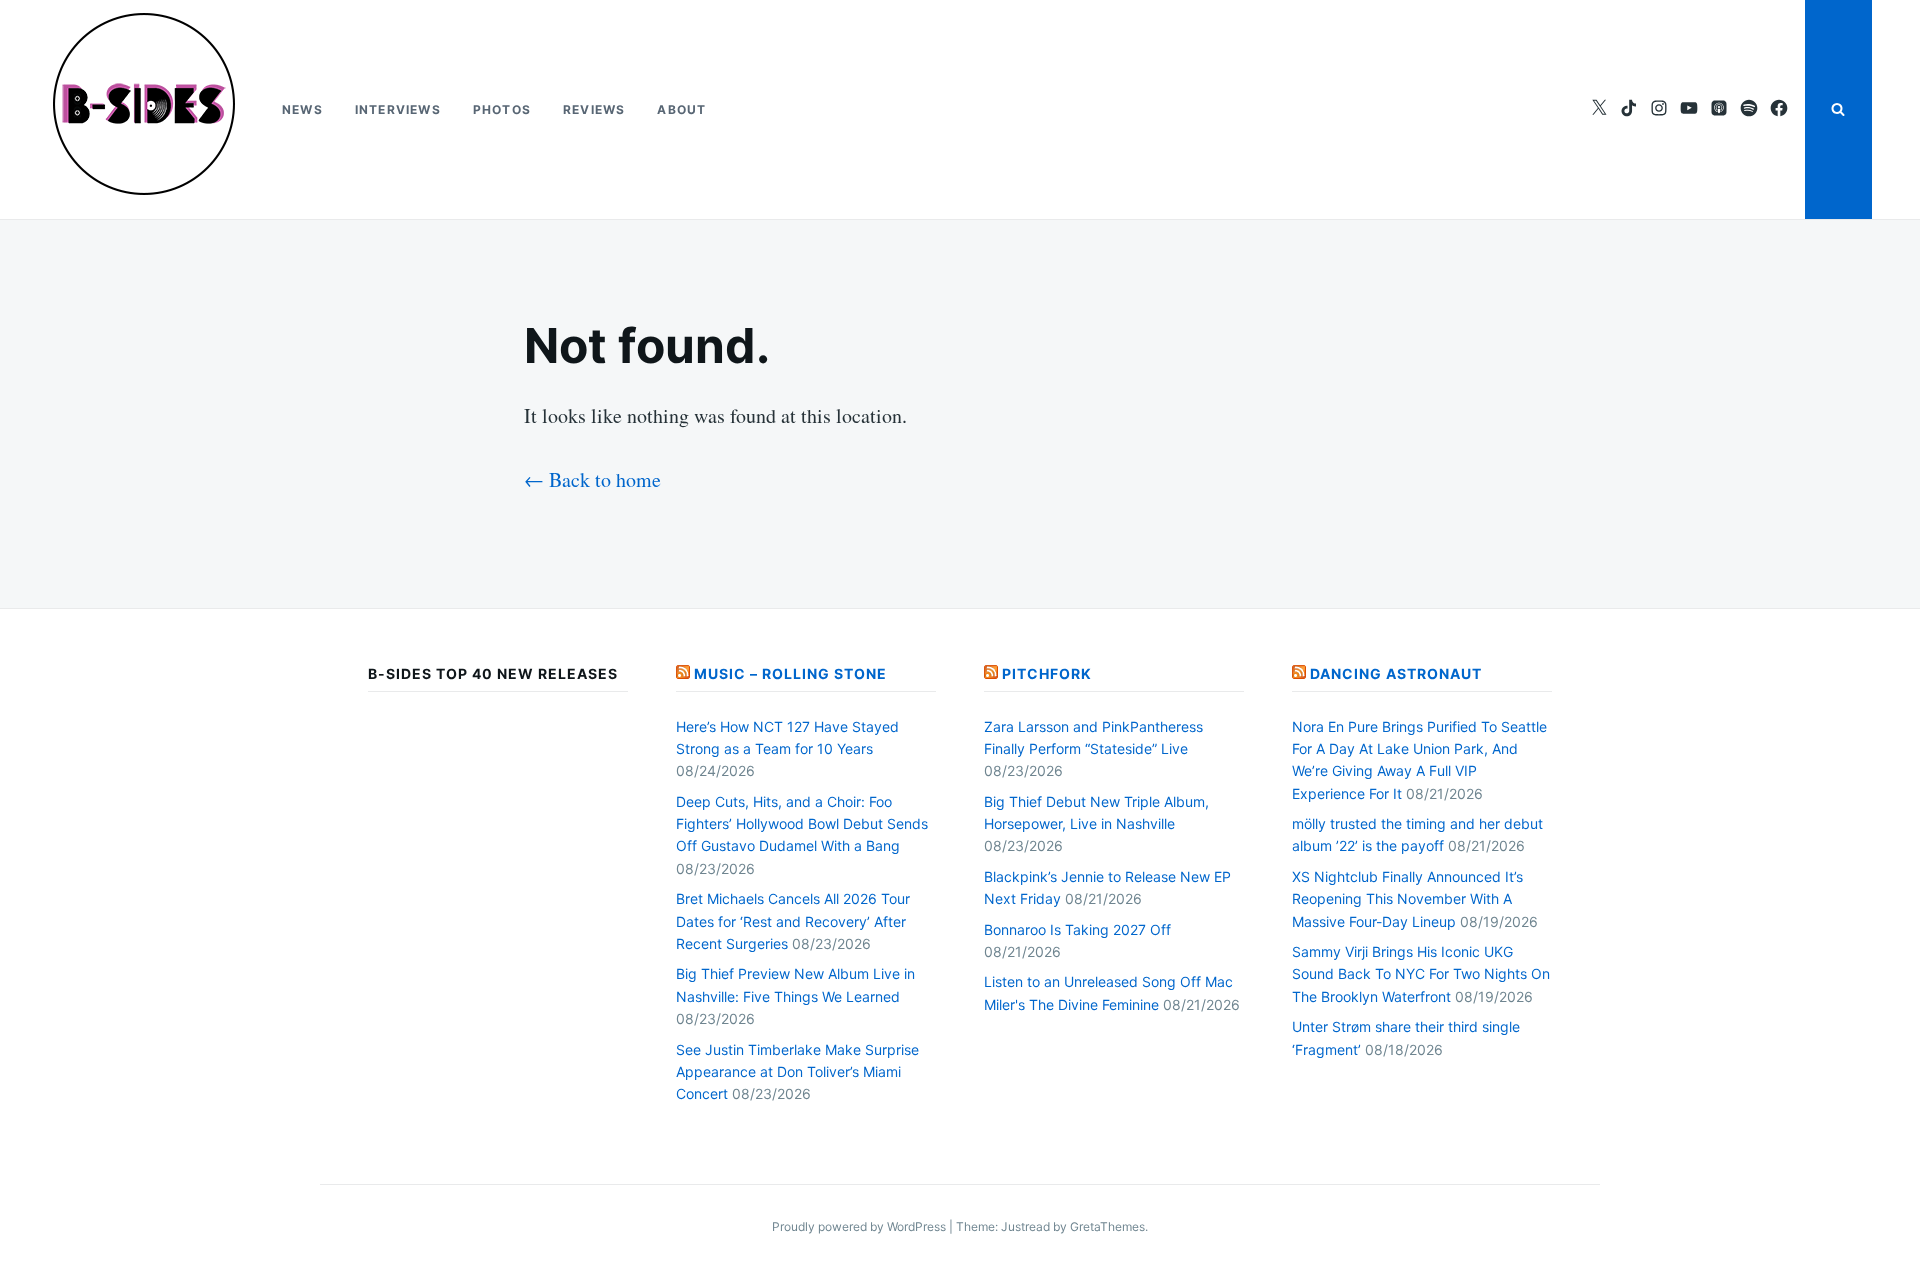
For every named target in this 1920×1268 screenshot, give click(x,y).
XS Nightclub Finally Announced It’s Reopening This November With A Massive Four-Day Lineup (1407, 899)
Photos (502, 109)
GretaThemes (1107, 1226)
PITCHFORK (1047, 673)
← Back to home (592, 479)
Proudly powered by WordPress (860, 1226)
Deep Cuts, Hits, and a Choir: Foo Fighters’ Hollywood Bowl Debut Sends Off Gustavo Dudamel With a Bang (802, 824)
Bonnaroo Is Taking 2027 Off (1077, 929)
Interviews (398, 109)
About (681, 109)
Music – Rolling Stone (790, 673)
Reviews (594, 109)
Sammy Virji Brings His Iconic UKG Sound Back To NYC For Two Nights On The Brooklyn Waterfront (1421, 974)
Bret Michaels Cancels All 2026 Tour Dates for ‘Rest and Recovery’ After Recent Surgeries (793, 921)
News (302, 109)
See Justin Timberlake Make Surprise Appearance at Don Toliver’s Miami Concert (797, 1072)
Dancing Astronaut (1396, 673)
